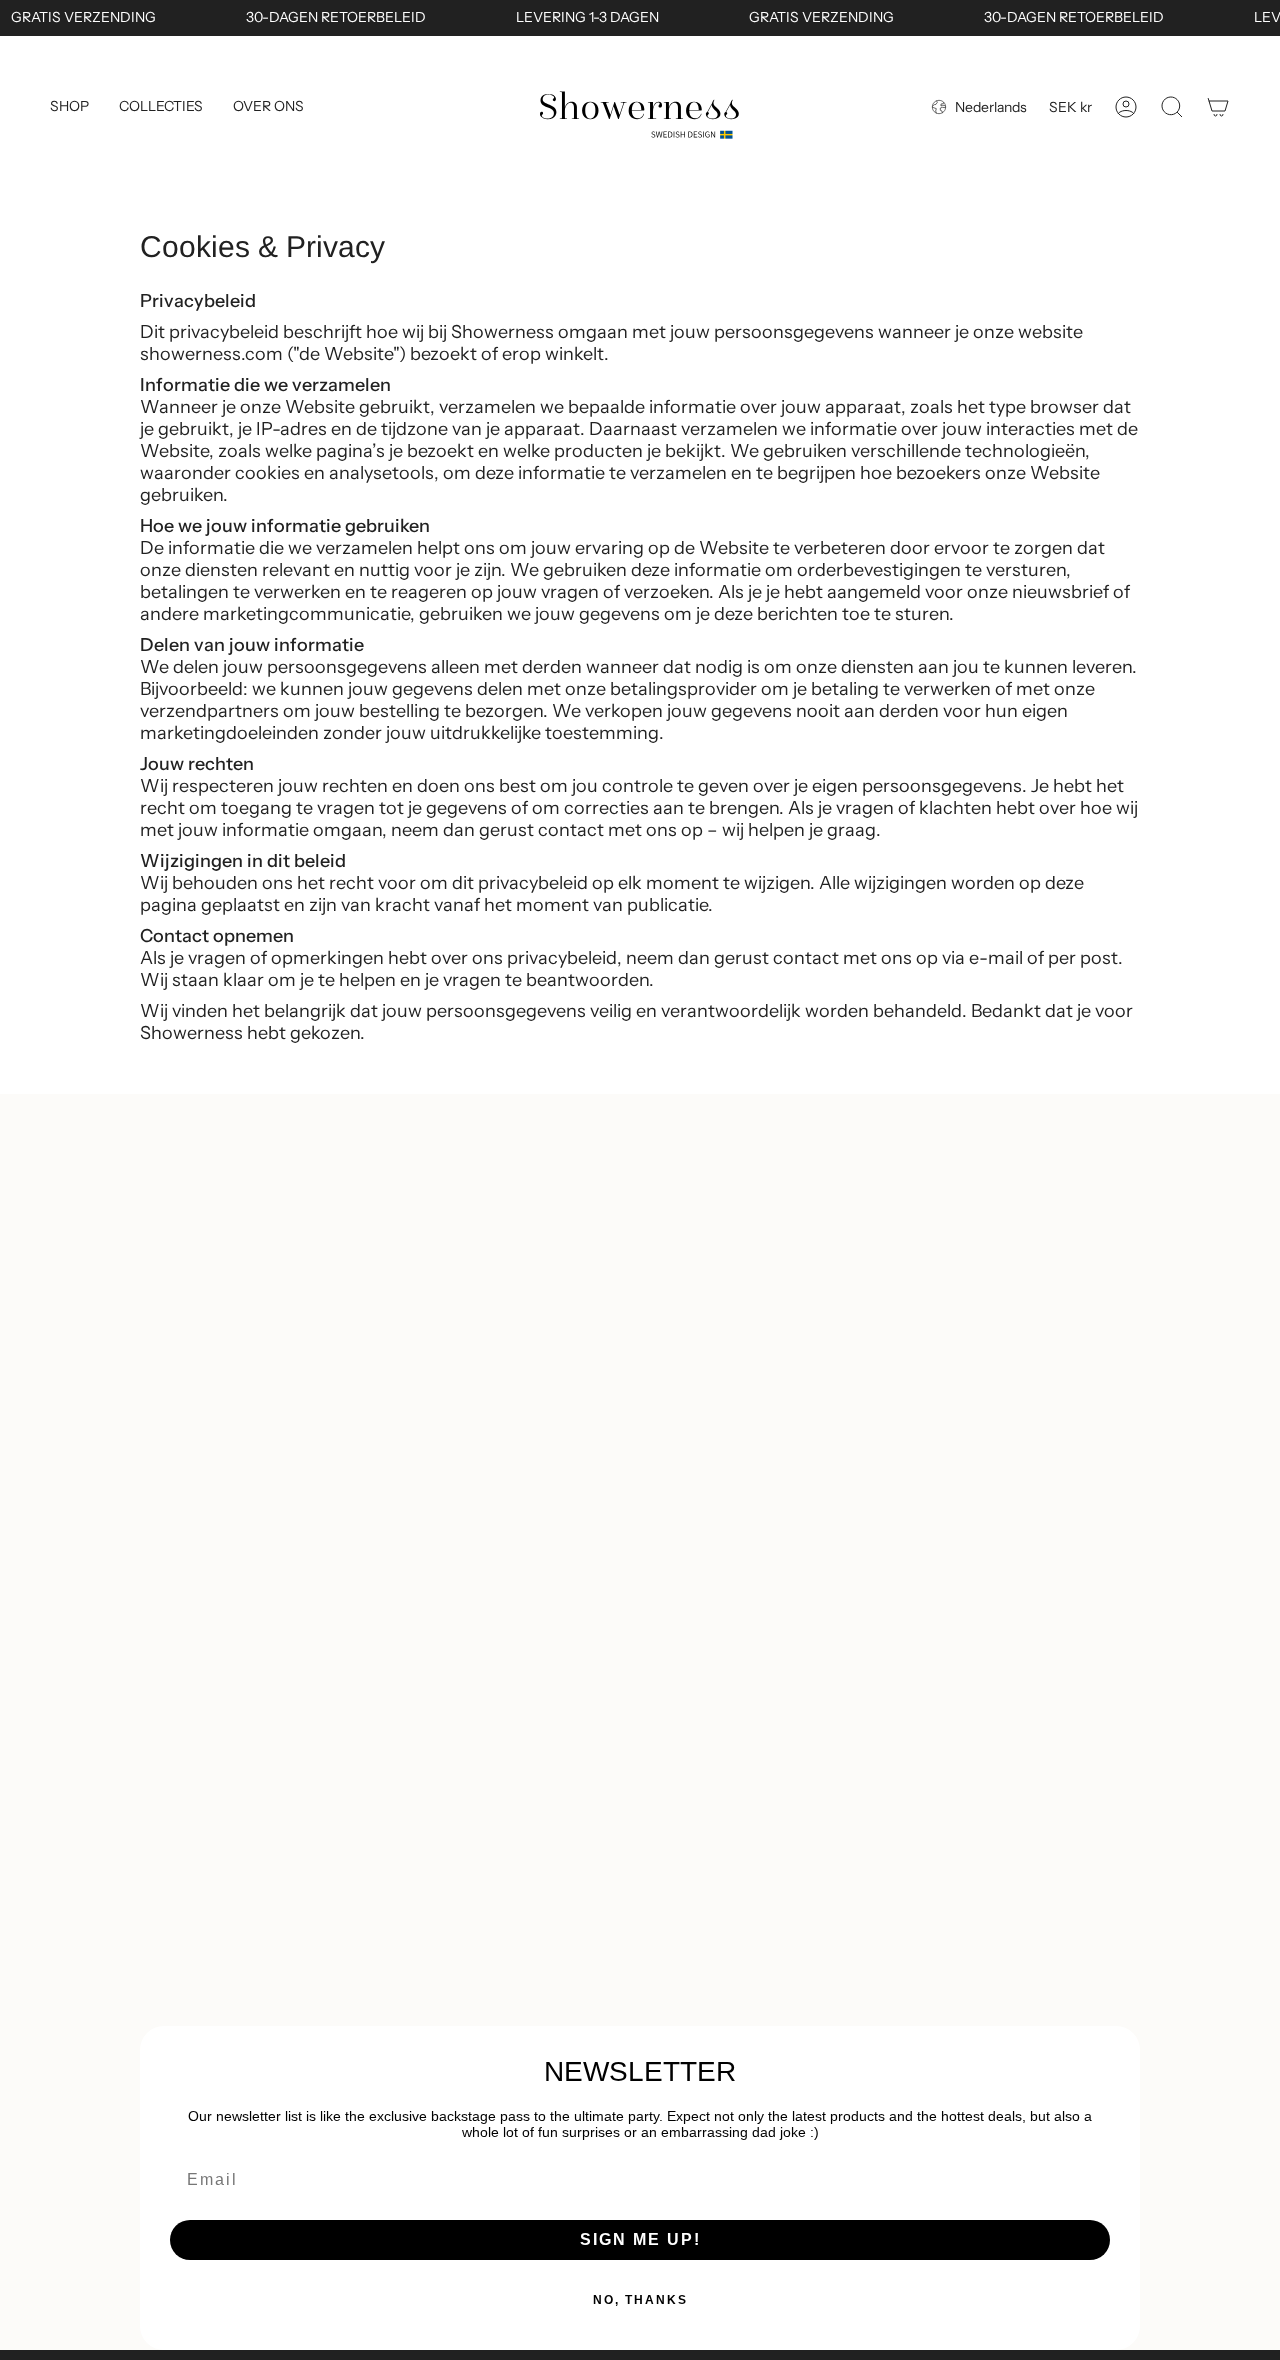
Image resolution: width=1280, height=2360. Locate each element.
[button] (69, 107)
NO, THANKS (640, 2300)
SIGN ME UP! (640, 2239)
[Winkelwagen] (1218, 107)
